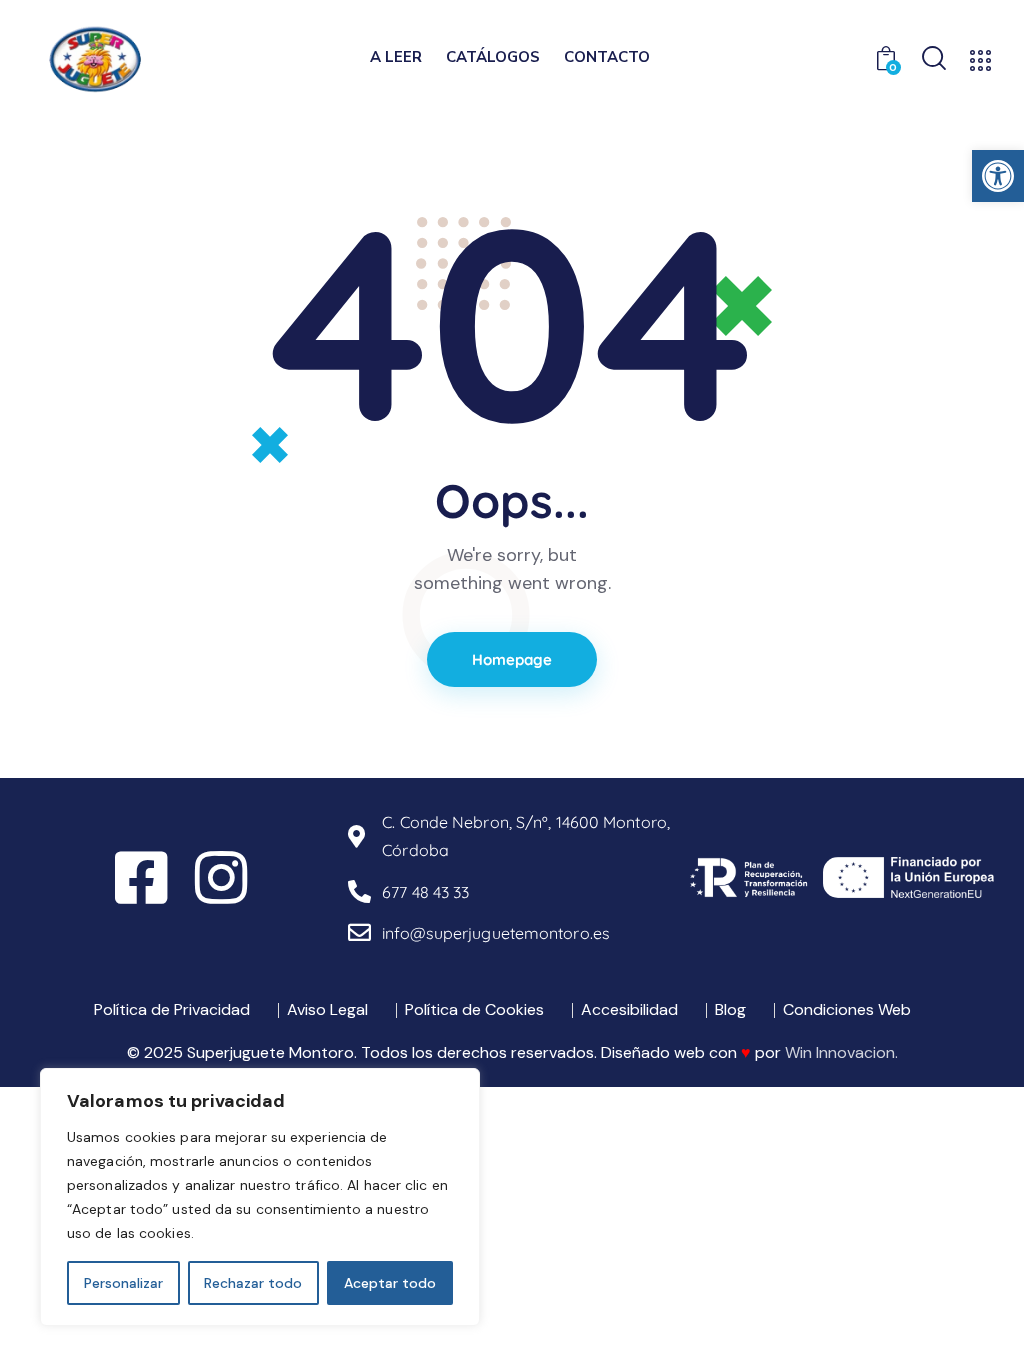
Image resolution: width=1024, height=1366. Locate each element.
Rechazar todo (253, 1283)
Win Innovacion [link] (840, 1052)
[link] (998, 176)
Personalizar (123, 1283)
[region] (260, 1197)
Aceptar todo (390, 1283)
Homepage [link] (512, 659)
